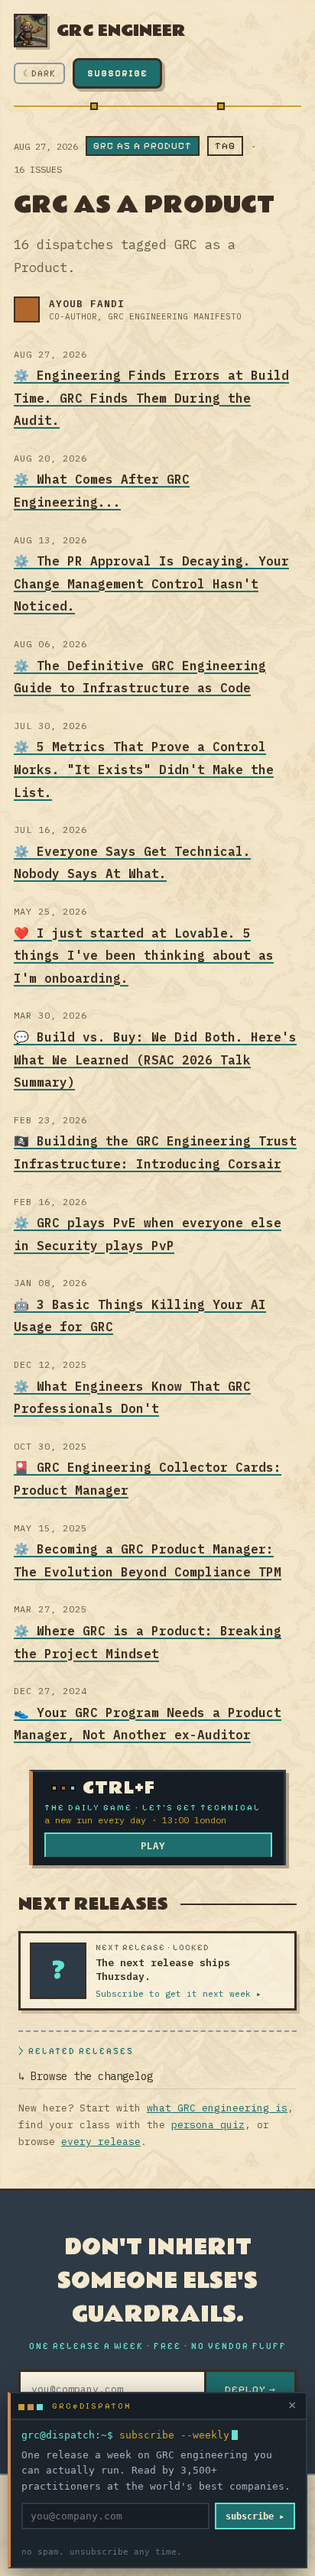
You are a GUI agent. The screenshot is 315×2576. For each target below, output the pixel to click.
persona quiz (208, 2125)
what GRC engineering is (217, 2108)
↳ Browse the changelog (86, 2076)
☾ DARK (39, 73)
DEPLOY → (250, 2390)
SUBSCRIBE (117, 73)
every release (101, 2142)
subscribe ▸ (255, 2516)
